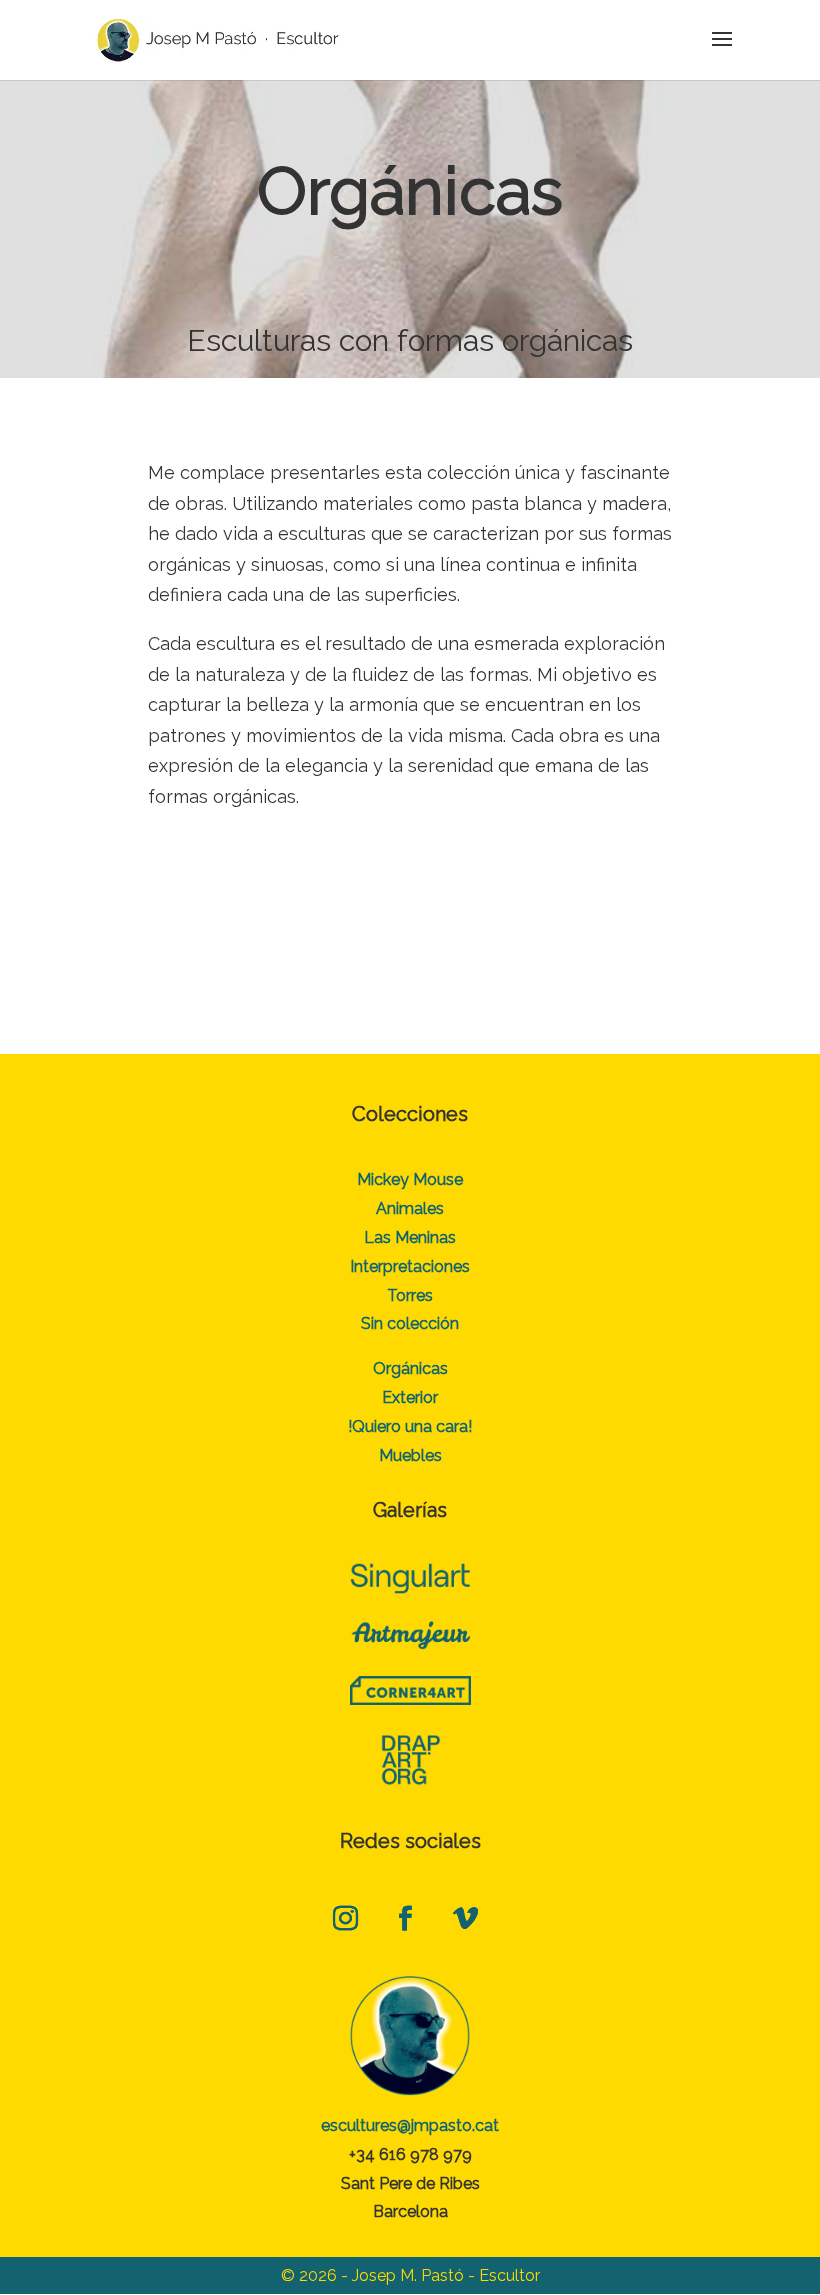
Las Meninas (410, 1237)
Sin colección (410, 1323)
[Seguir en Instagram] (345, 1919)
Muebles (410, 1455)
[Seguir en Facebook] (405, 1919)
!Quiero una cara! (410, 1426)
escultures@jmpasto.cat (410, 2125)
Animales (410, 1208)
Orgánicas (410, 1368)
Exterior (410, 1397)
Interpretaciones (410, 1266)
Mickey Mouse (410, 1179)
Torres (410, 1295)
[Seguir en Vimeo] (465, 1919)
